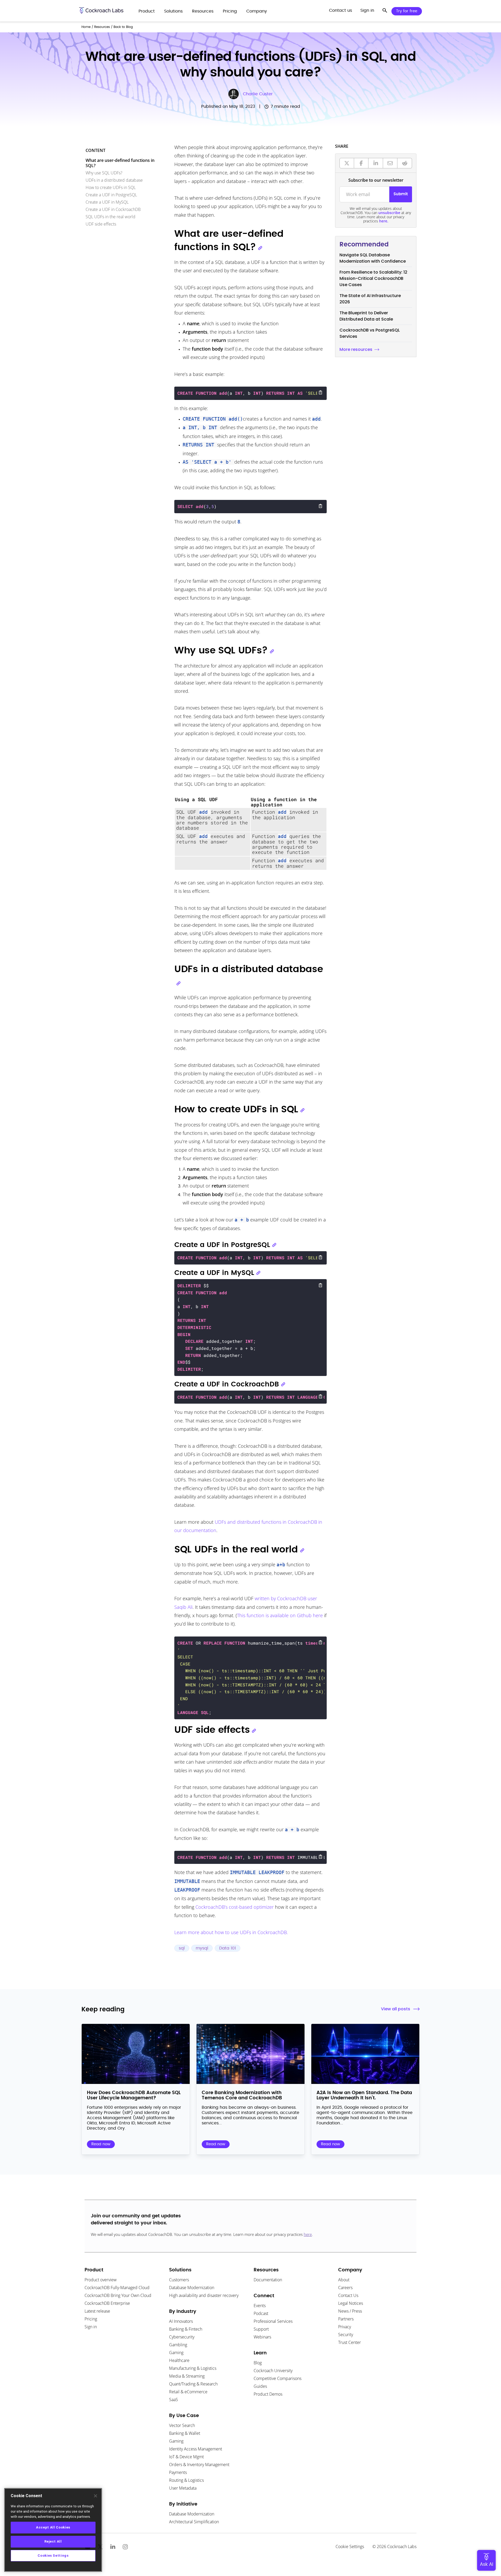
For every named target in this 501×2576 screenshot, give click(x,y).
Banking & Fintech (186, 2329)
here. (384, 221)
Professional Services (273, 2321)
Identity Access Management (196, 2449)
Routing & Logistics (186, 2480)
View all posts (396, 2009)
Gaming (176, 2353)
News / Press (350, 2311)
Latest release (97, 2311)
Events (260, 2306)
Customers (179, 2280)
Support (261, 2329)
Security (346, 2335)
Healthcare (179, 2360)
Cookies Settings (53, 2556)
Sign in (91, 2327)
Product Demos (268, 2394)
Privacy (345, 2327)
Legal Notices (351, 2303)
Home (86, 27)
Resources (102, 27)
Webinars (262, 2337)
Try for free (407, 11)
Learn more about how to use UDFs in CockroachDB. (231, 1932)
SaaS (174, 2400)
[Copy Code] (320, 392)
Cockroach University (273, 2371)
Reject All (53, 2541)
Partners (346, 2319)
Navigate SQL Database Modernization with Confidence (373, 258)
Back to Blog (123, 27)
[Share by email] (390, 163)
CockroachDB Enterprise (107, 2303)
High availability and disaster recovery (204, 2295)
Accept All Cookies (53, 2527)
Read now (101, 2144)
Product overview (101, 2280)
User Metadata (183, 2488)
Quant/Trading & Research (193, 2384)
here (308, 2234)
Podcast (261, 2313)
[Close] (96, 2496)
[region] (53, 2530)
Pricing (91, 2319)
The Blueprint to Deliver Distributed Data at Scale (366, 316)
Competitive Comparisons (278, 2378)
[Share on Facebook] (361, 163)
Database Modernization (192, 2288)
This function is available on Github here (280, 1615)
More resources (356, 349)
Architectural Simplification (194, 2522)
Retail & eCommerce (188, 2392)
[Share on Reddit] (405, 163)
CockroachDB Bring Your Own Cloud (118, 2295)
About (344, 2280)
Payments (178, 2472)
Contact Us (348, 2295)
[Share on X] (347, 163)
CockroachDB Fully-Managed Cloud (117, 2288)
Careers (345, 2288)
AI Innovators (181, 2321)
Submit (401, 194)
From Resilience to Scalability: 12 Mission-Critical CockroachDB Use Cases (373, 278)
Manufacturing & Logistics (193, 2368)
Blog (258, 2363)
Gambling (178, 2345)
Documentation (268, 2280)
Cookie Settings (350, 2547)
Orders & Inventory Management (199, 2465)
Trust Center (350, 2342)
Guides (260, 2386)
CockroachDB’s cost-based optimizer (235, 1907)
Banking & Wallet (185, 2433)
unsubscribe (389, 213)
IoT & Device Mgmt (186, 2457)
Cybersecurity (182, 2337)
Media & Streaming (187, 2376)
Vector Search (182, 2425)
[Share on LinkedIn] (376, 163)
